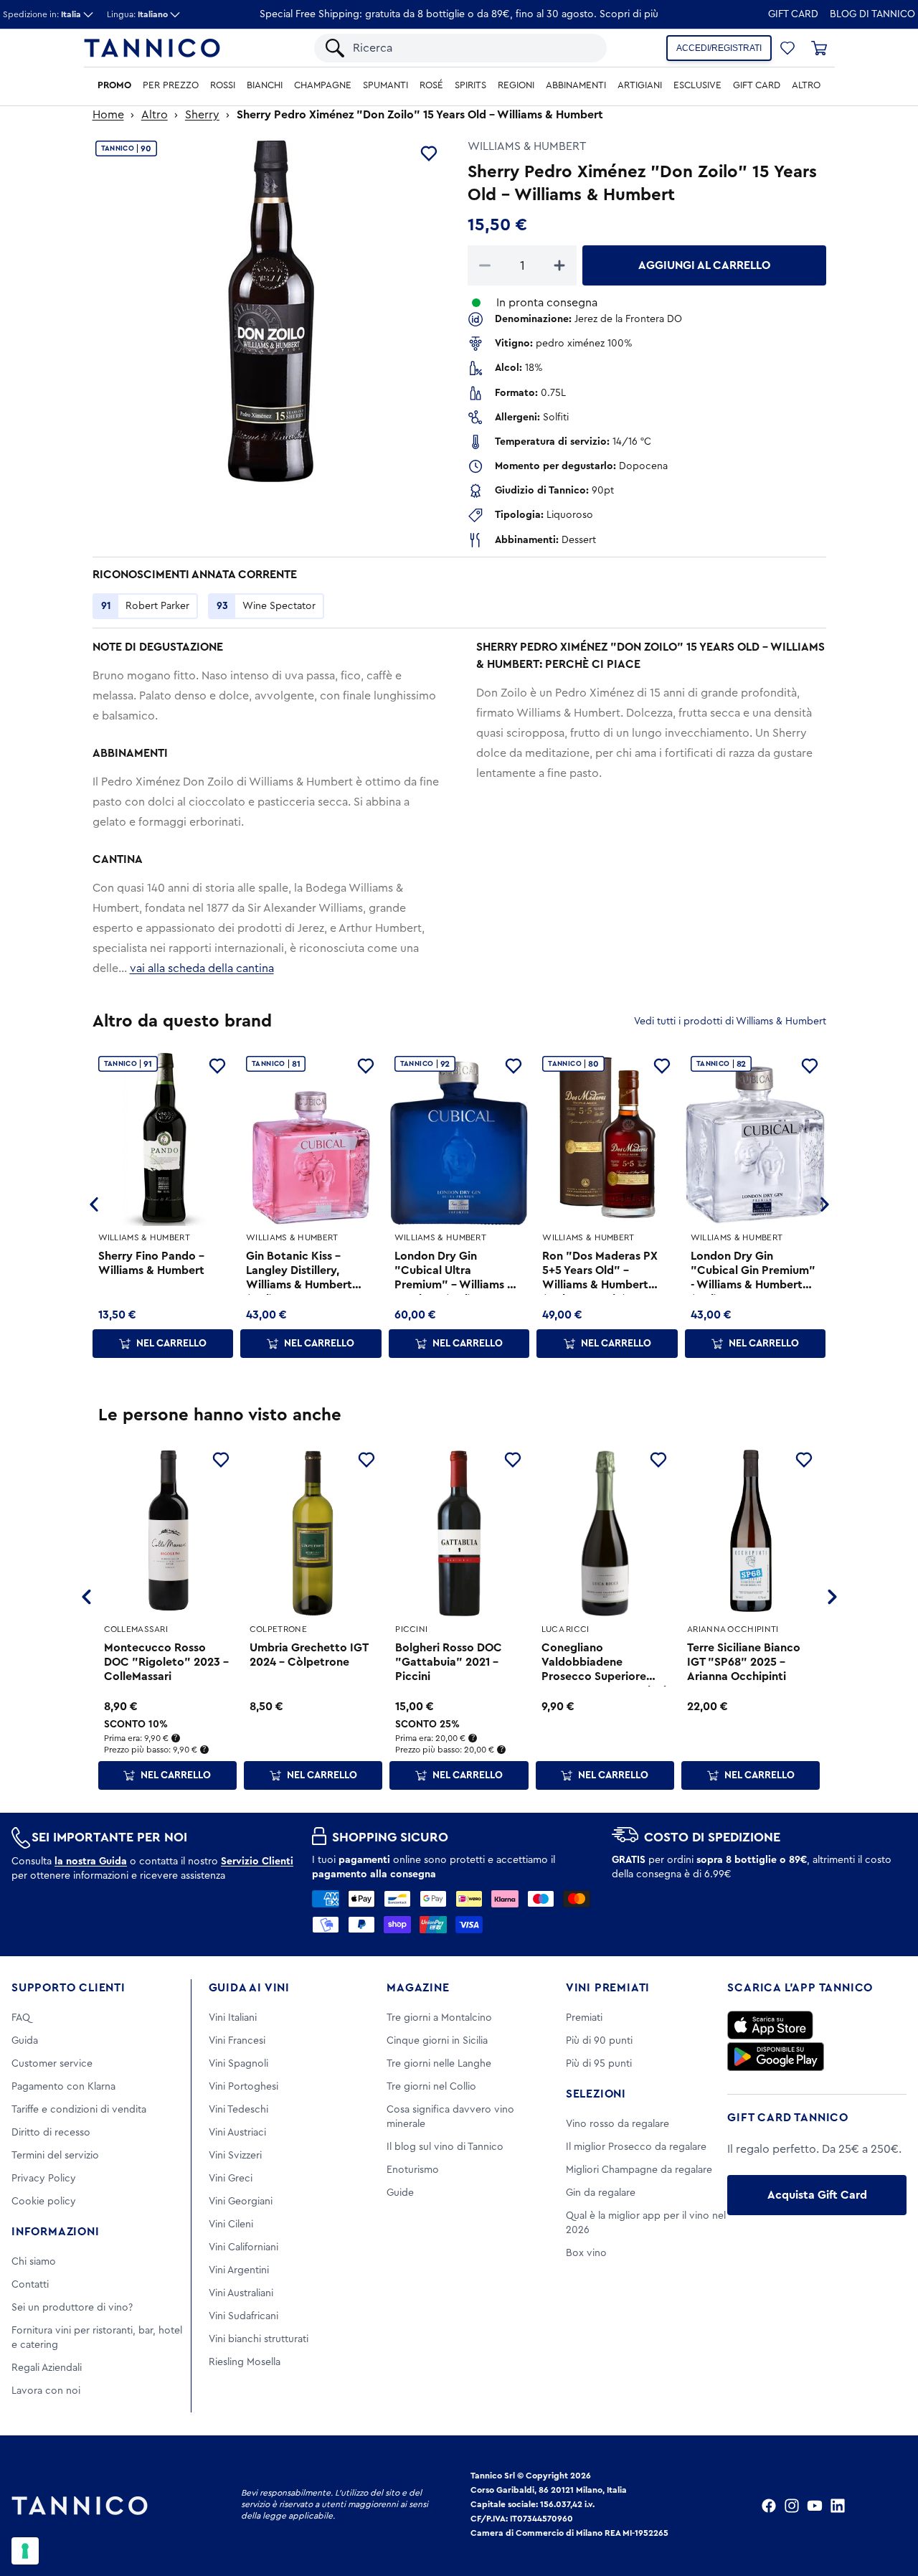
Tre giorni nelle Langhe (439, 2064)
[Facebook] (769, 2506)
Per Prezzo (171, 85)
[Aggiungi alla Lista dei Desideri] (221, 1460)
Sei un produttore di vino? (72, 2308)
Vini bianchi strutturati (259, 2339)
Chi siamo (34, 2262)
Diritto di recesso (51, 2133)
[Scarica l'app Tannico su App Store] (770, 2025)
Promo (114, 85)
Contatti (30, 2285)
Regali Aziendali (47, 2368)
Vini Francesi (237, 2041)
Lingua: (137, 14)
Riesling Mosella (245, 2362)
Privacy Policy (44, 2179)
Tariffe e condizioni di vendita (79, 2110)
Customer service (52, 2064)
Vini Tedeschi (238, 2110)
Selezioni (596, 2094)
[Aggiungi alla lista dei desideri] (429, 154)
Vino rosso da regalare (617, 2124)
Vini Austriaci (237, 2133)
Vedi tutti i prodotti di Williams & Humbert (730, 1022)
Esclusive (697, 85)
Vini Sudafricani (243, 2316)
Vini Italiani (233, 2018)
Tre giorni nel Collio (431, 2087)
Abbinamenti (576, 85)
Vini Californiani (243, 2247)
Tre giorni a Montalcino (439, 2018)
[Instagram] (792, 2506)
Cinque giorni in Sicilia (437, 2041)
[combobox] (473, 48)
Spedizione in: (42, 14)
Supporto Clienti (68, 1988)
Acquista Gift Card (817, 2195)
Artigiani (640, 85)
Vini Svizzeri (235, 2156)
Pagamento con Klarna (63, 2087)
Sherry (202, 115)
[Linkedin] (838, 2506)
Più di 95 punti (599, 2064)
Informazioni (56, 2232)
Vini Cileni (231, 2224)
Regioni (516, 85)
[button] (787, 48)
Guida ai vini (249, 1988)
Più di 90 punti (599, 2041)
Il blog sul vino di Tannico (445, 2147)
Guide (400, 2193)
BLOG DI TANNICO (872, 14)
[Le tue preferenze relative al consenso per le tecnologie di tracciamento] (25, 2551)
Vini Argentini (239, 2270)
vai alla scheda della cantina (202, 968)
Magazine (418, 1988)
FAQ (21, 2018)
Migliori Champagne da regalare (639, 2170)
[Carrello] (819, 48)
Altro (806, 85)
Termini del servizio (55, 2156)
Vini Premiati (608, 1988)
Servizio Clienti (257, 1862)
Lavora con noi (46, 2391)
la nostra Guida (91, 1862)
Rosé (431, 85)
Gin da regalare (601, 2193)
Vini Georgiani (241, 2202)
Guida (25, 2041)
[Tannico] (152, 48)
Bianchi (265, 85)
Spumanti (385, 85)
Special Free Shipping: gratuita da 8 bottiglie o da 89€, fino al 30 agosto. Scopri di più (459, 14)
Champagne (323, 85)
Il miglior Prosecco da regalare (636, 2147)
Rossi (223, 85)
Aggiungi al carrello (704, 265)
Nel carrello (171, 1344)
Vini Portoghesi (243, 2087)
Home (108, 115)
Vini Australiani (241, 2293)
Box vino (586, 2253)
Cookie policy (44, 2202)
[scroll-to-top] (888, 2506)
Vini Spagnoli (238, 2064)
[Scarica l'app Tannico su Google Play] (776, 2057)
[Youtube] (815, 2506)
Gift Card (793, 14)
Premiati (584, 2018)
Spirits (470, 85)
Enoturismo (413, 2170)
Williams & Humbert (527, 146)
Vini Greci (231, 2179)
